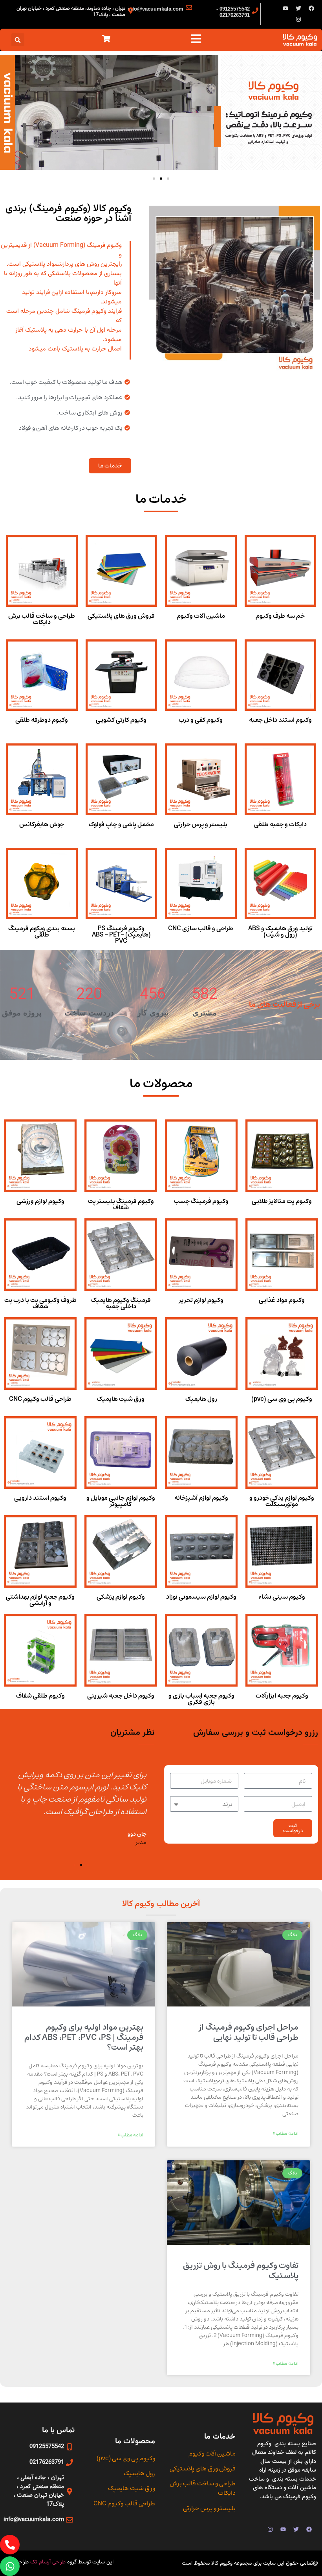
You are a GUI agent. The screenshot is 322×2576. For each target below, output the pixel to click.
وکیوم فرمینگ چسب (201, 1201)
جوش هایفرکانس (42, 824)
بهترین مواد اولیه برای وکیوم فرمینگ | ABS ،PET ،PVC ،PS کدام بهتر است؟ (84, 2037)
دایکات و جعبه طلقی (280, 824)
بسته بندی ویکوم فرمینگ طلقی (42, 931)
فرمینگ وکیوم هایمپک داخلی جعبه (121, 1303)
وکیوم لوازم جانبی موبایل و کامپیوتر (121, 1501)
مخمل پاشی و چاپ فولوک (121, 824)
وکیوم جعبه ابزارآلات (282, 1696)
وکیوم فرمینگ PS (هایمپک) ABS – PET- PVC (121, 935)
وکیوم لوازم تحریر (201, 1300)
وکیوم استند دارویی (40, 1498)
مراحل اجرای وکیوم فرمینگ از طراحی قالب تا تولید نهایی (249, 2032)
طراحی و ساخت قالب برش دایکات (42, 619)
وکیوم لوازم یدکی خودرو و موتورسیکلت (282, 1501)
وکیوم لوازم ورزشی (40, 1201)
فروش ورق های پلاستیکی (121, 616)
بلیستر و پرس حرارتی (201, 824)
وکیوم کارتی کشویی (121, 720)
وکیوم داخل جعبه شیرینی (121, 1696)
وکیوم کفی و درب (201, 720)
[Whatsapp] (10, 2566)
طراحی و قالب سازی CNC (201, 928)
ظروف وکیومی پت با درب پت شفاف (40, 1303)
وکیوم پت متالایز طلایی (282, 1201)
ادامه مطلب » (286, 2134)
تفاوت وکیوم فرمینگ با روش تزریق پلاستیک (241, 2270)
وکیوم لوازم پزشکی (121, 1597)
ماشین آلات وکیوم (201, 616)
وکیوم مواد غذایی (282, 1300)
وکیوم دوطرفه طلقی (42, 720)
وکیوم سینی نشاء (282, 1597)
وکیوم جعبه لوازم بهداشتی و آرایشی (40, 1600)
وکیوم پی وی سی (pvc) (282, 1399)
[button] (18, 40)
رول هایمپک (201, 1399)
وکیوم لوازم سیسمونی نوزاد (201, 1597)
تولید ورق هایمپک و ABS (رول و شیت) (280, 931)
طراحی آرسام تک (49, 2562)
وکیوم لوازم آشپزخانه (201, 1498)
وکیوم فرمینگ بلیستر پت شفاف (121, 1204)
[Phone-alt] (10, 2545)
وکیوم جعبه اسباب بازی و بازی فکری (201, 1699)
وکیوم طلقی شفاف (40, 1696)
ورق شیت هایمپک (121, 1399)
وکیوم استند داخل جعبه (280, 720)
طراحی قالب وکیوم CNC (40, 1399)
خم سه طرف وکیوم (280, 616)
